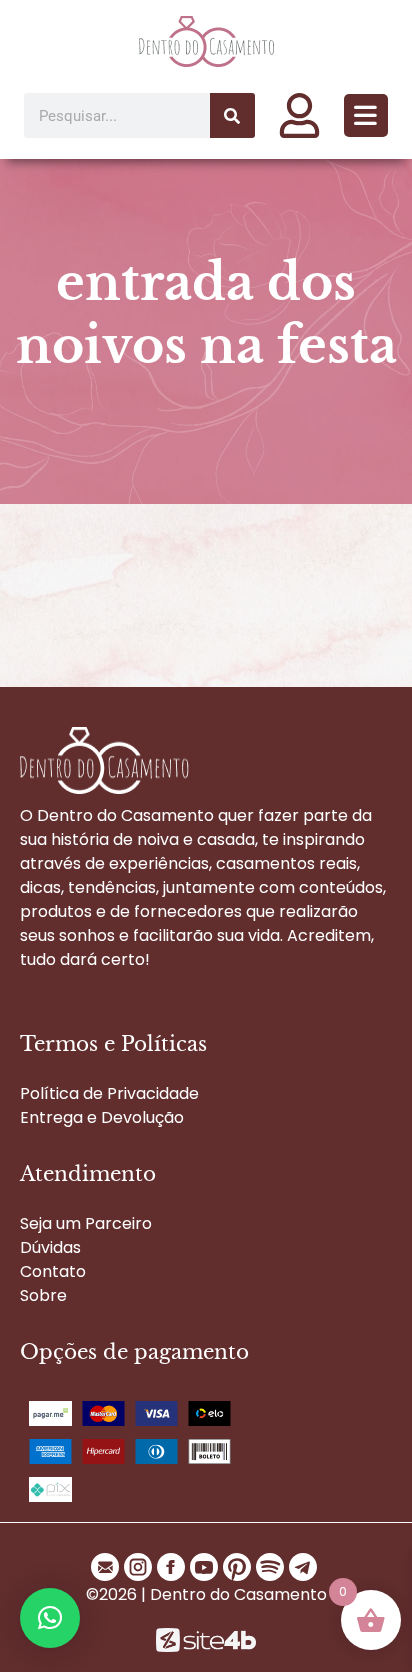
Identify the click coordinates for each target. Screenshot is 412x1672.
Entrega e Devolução (102, 1117)
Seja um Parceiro (86, 1223)
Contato (53, 1271)
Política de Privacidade (109, 1093)
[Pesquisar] (232, 115)
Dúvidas (50, 1247)
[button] (366, 115)
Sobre (43, 1295)
